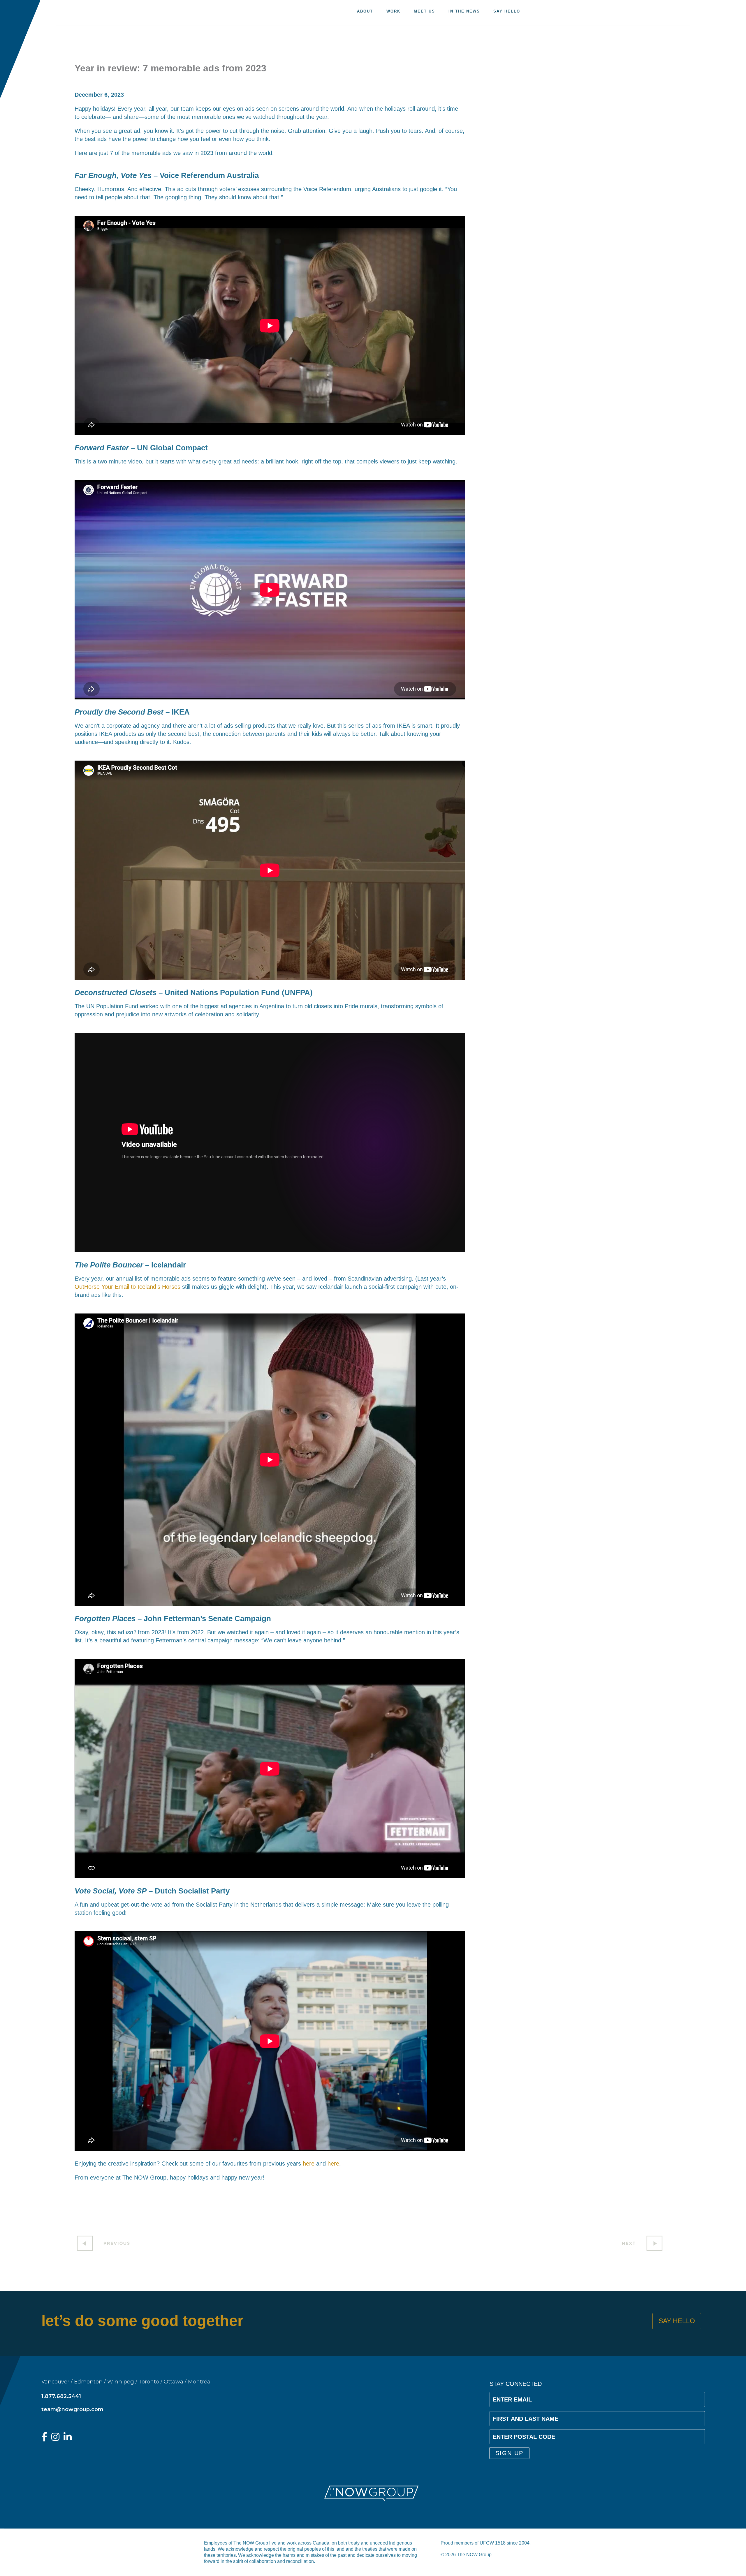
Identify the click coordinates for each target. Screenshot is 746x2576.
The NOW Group (89, 13)
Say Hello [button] (677, 2321)
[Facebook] (44, 2438)
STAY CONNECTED (516, 2384)
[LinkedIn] (68, 2438)
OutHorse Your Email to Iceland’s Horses (127, 1287)
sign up (509, 2453)
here (309, 2164)
